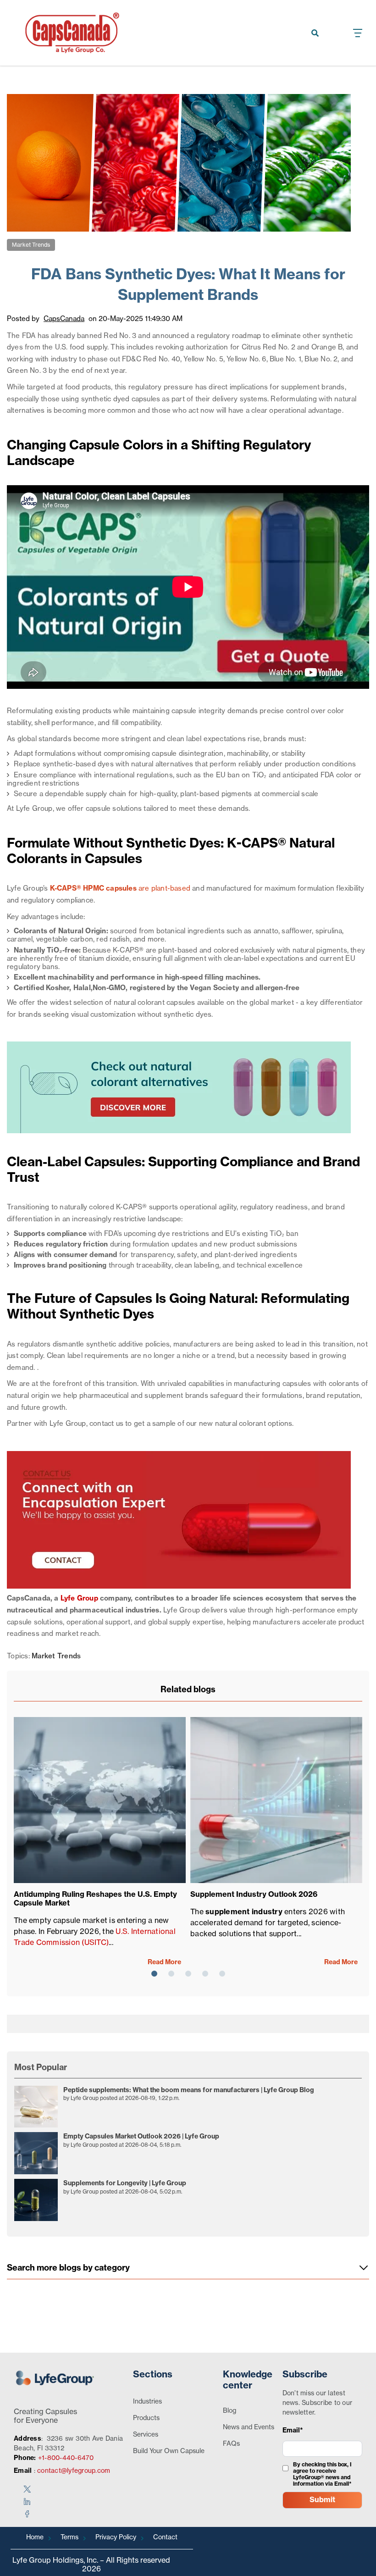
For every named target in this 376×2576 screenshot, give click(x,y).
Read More (164, 1962)
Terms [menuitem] (69, 2537)
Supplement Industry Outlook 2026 (254, 1895)
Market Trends (31, 245)
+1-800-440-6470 (66, 2458)
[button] (154, 1974)
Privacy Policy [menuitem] (116, 2537)
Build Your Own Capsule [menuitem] (169, 2451)
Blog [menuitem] (229, 2411)
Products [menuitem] (146, 2418)
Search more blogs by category (68, 2268)
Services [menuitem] (146, 2435)
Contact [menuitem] (165, 2537)
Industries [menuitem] (147, 2402)
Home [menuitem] (35, 2537)
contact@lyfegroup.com (74, 2471)
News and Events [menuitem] (249, 2427)
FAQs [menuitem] (231, 2444)
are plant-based (121, 889)
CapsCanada (64, 319)
